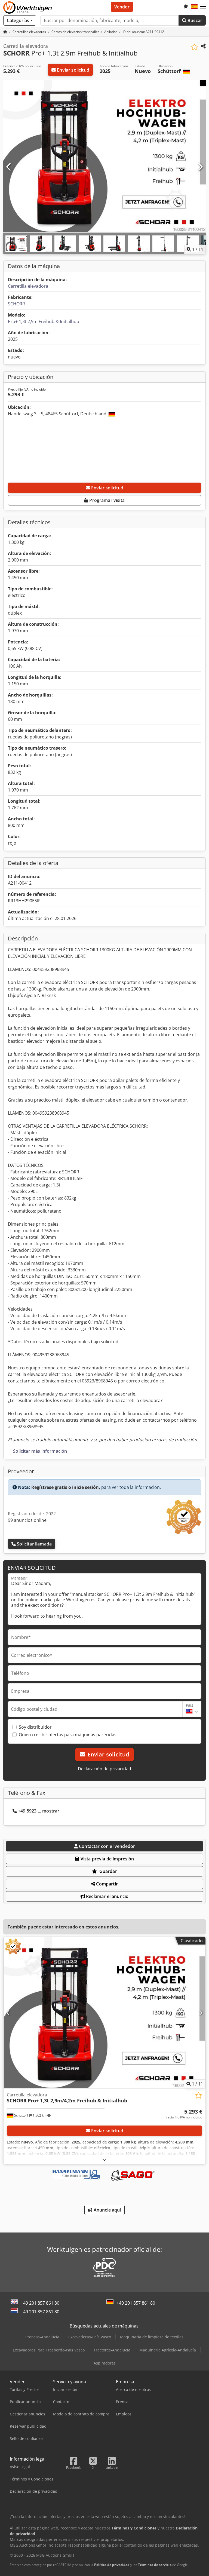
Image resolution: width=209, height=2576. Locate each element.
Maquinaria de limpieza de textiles (152, 2337)
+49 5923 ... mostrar (39, 1811)
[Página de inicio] (5, 32)
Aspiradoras (105, 2363)
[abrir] (104, 2160)
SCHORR (16, 304)
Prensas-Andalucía (42, 2337)
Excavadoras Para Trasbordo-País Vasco (49, 2350)
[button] (203, 7)
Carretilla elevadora (28, 286)
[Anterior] (9, 167)
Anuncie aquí (107, 2210)
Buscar (194, 20)
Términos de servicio (155, 2565)
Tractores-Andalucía (112, 2350)
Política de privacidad (112, 2565)
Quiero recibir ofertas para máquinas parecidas (68, 1735)
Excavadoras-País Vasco (90, 2337)
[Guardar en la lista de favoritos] (194, 47)
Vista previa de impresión (107, 1859)
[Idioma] (194, 7)
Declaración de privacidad (104, 1769)
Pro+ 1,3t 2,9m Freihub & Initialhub (44, 321)
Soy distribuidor (35, 1727)
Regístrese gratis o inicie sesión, (66, 1487)
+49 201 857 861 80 (40, 2303)
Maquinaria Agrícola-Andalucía (168, 2350)
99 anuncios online (27, 1520)
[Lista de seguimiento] (186, 7)
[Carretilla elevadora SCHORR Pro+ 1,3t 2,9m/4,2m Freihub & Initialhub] (104, 2013)
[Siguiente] (200, 167)
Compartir (106, 1884)
